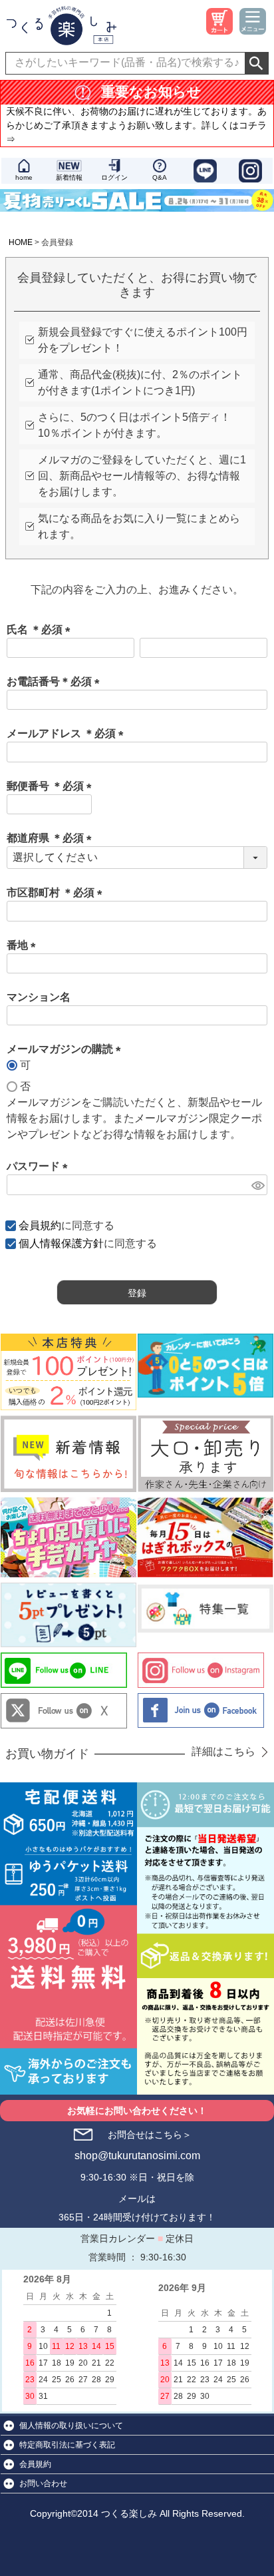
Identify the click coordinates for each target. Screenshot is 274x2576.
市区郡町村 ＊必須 (57, 893)
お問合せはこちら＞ (150, 2135)
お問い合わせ (43, 2483)
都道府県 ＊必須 (52, 838)
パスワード (40, 1166)
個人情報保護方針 (61, 1243)
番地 (24, 945)
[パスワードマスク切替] (257, 1185)
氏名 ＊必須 (41, 630)
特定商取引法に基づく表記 (67, 2445)
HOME (21, 242)
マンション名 (39, 997)
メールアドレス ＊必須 (68, 733)
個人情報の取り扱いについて (71, 2426)
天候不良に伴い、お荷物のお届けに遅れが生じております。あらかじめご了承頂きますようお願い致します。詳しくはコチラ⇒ (136, 125)
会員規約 (40, 1225)
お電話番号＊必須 (56, 681)
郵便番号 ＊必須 (52, 786)
